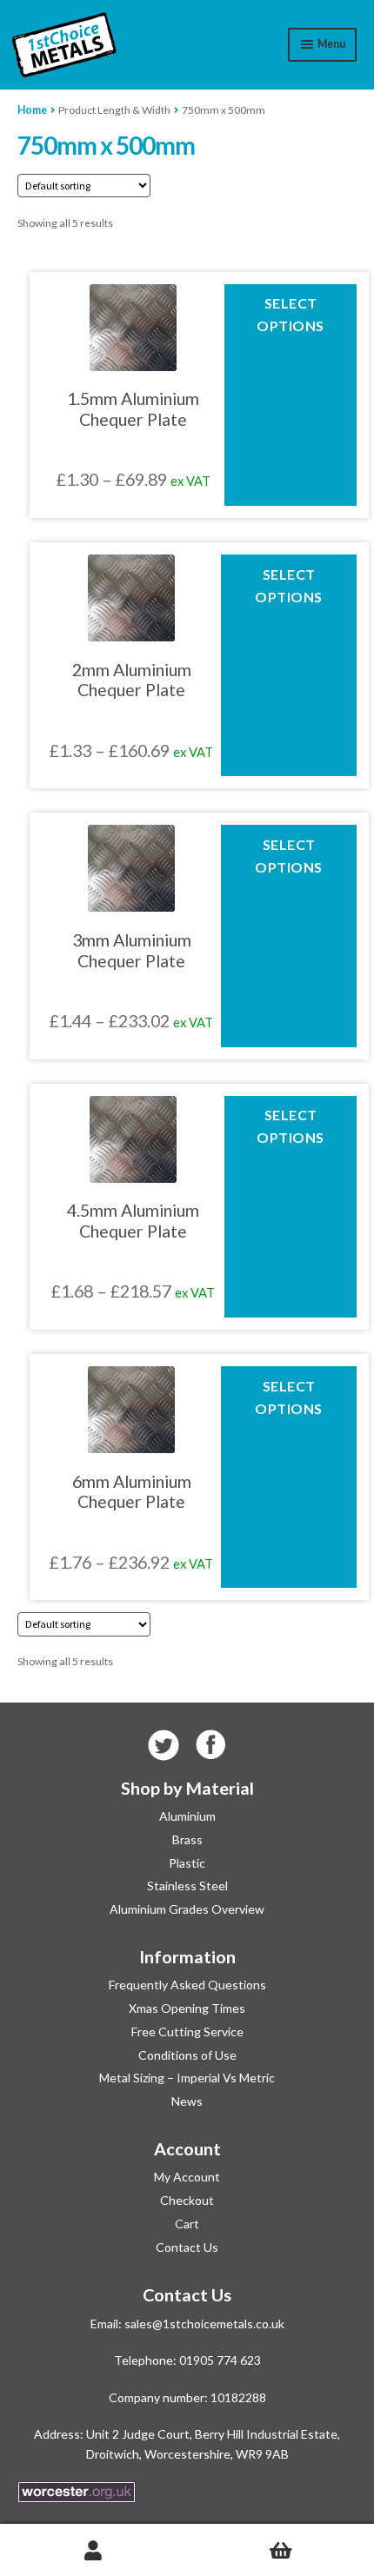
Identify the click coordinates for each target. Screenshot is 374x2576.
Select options (291, 314)
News (187, 2101)
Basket (280, 2550)
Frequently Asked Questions (187, 1985)
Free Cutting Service (187, 2032)
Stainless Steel (187, 1886)
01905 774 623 (220, 2360)
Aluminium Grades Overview (187, 1909)
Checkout (187, 2200)
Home (32, 110)
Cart (187, 2224)
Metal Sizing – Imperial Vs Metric (187, 2078)
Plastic (187, 1863)
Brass (187, 1839)
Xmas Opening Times (187, 2008)
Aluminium (187, 1816)
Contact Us (187, 2247)
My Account (187, 2177)
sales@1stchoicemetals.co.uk (204, 2324)
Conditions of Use (187, 2055)
